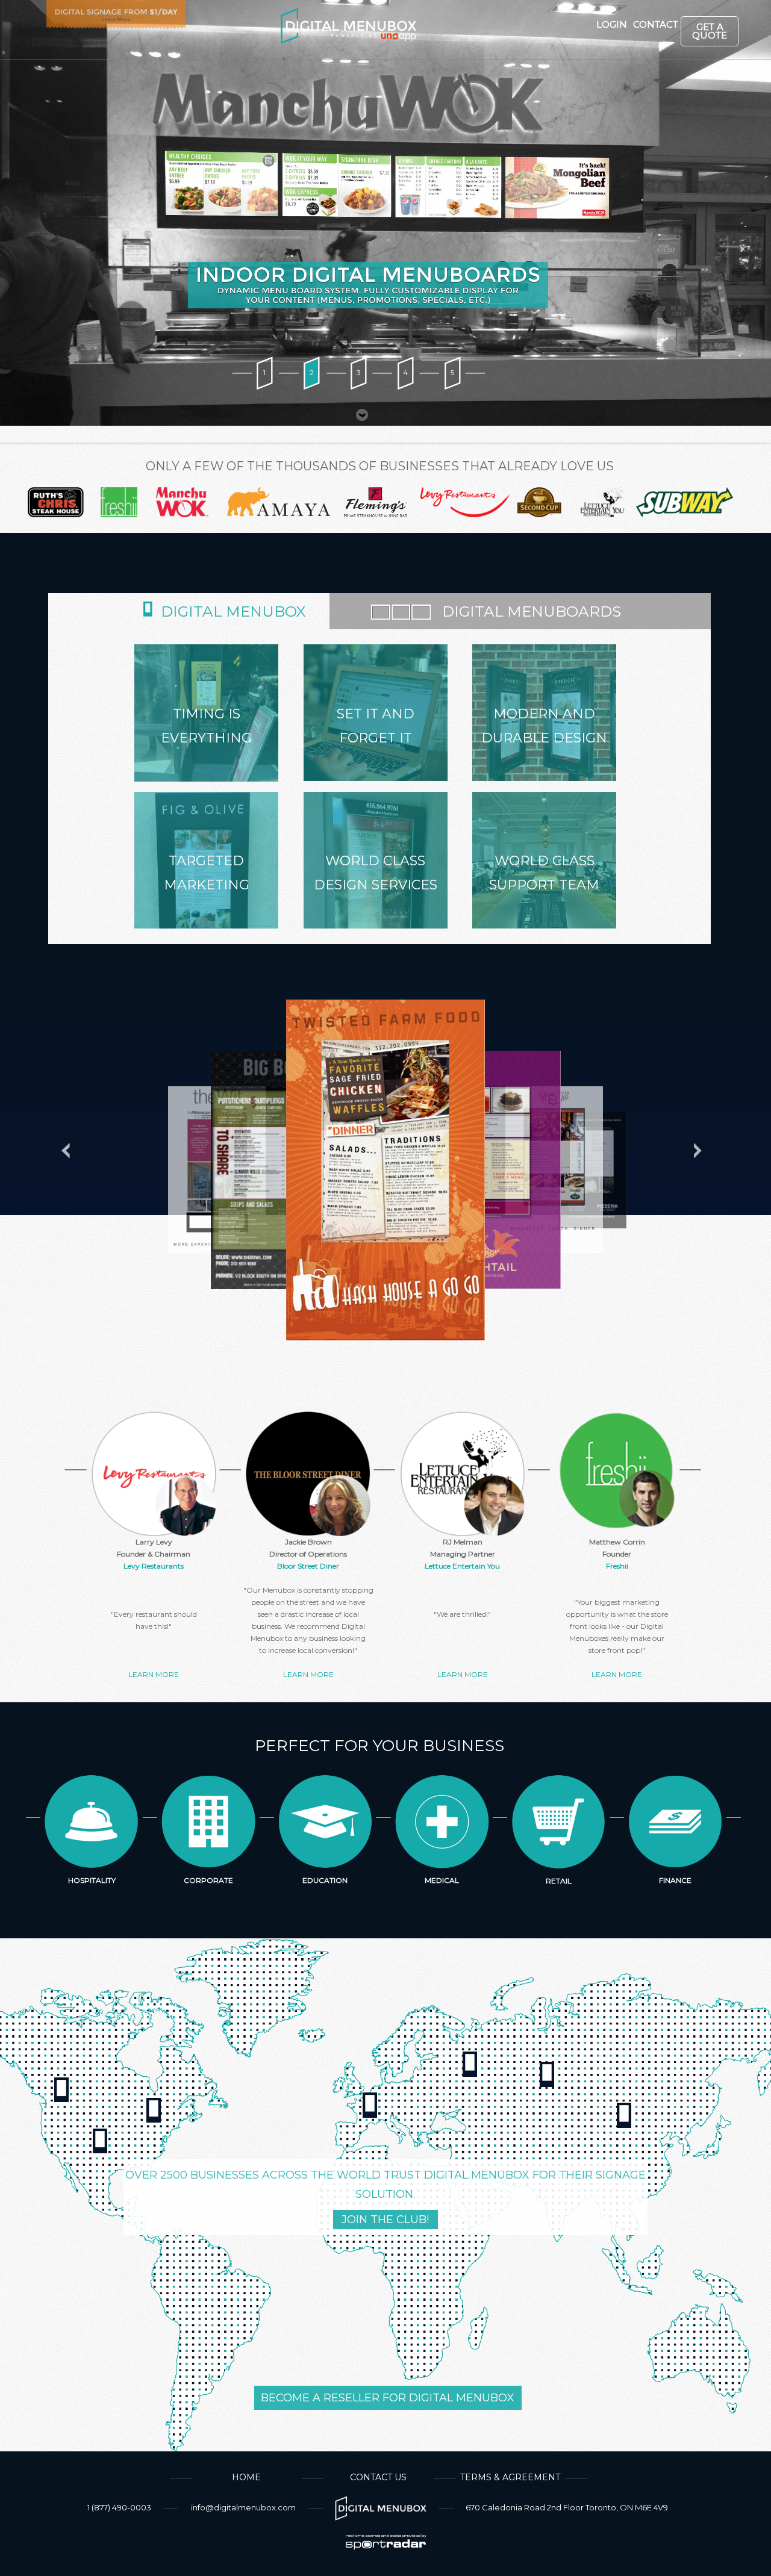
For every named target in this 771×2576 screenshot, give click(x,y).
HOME (246, 2477)
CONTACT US (378, 2477)
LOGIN (606, 25)
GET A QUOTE (710, 31)
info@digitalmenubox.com (243, 2507)
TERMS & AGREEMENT (510, 2477)
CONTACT (648, 25)
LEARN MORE (154, 1674)
